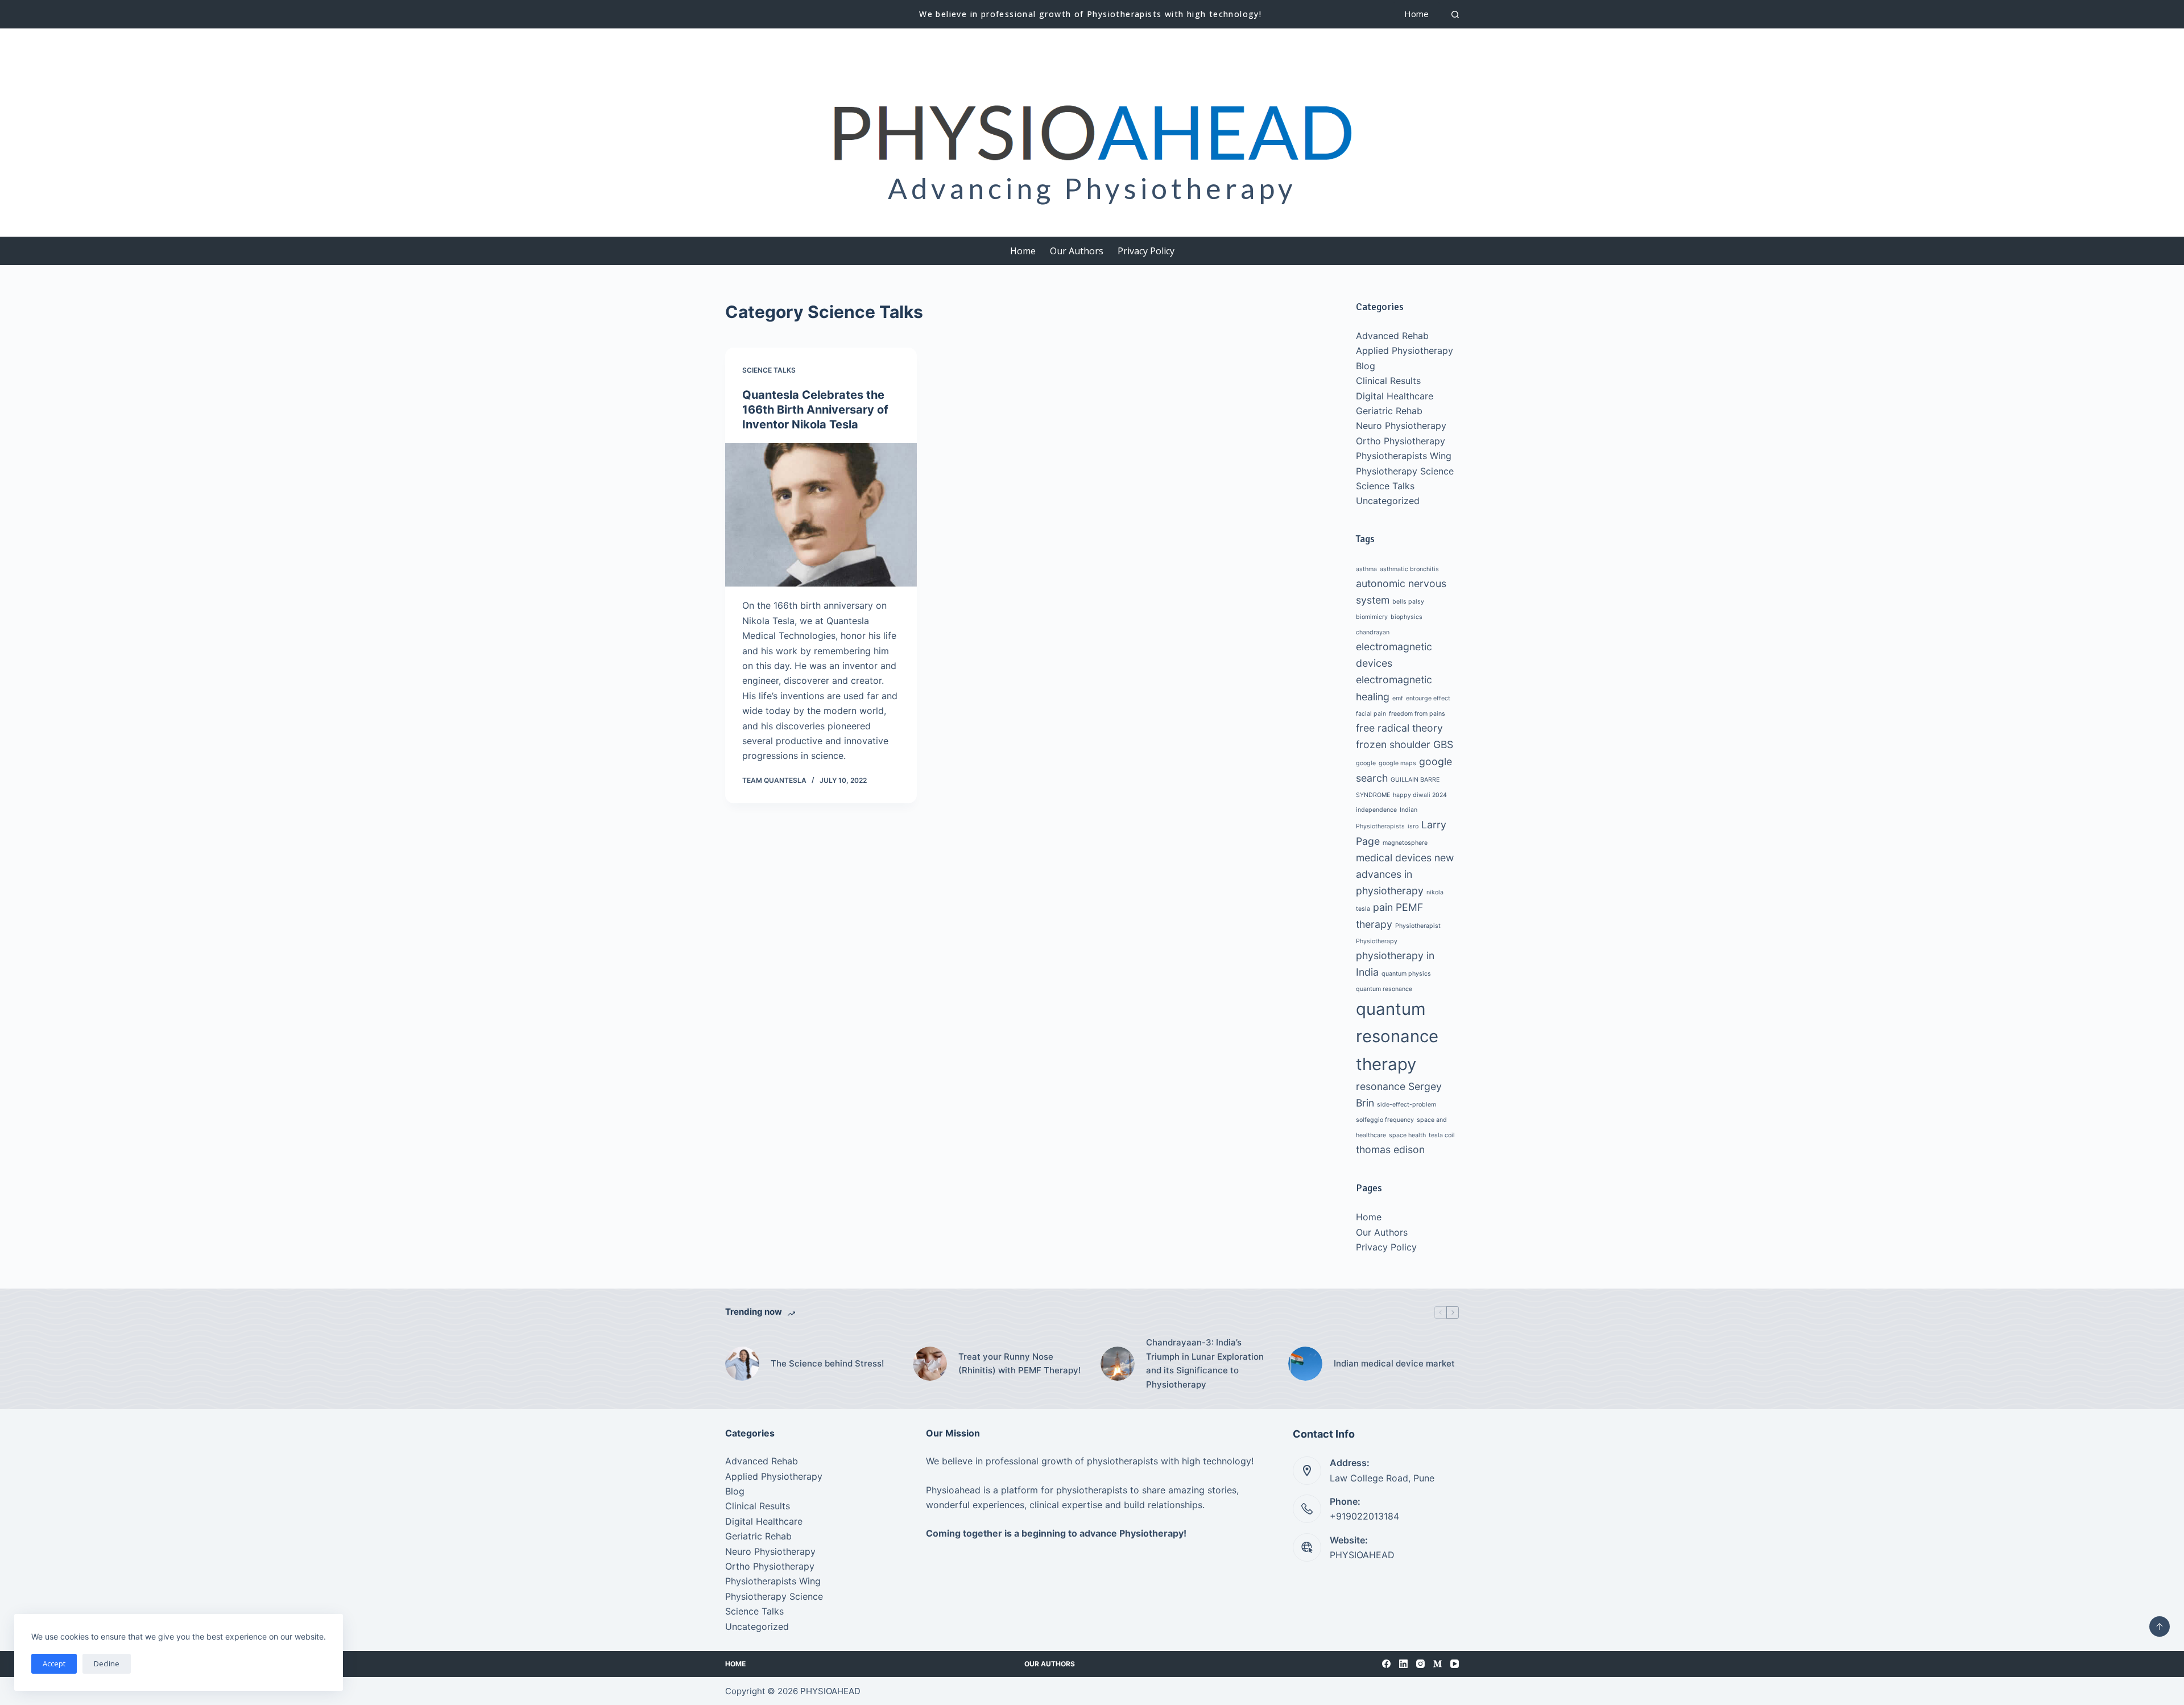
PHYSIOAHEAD (1362, 1555)
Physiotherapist (1418, 926)
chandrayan (1373, 632)
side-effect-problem (1407, 1105)
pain (1383, 907)
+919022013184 (1364, 1516)
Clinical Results (1388, 381)
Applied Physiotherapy (1405, 350)
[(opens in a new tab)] (821, 515)
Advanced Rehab (1392, 336)
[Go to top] (2160, 1626)
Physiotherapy (1377, 941)
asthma (1366, 569)
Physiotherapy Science (1405, 471)
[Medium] (1438, 1664)
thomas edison (1390, 1149)
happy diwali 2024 (1420, 795)
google (1366, 763)
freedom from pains (1417, 714)
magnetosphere (1405, 843)
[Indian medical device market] (1305, 1364)
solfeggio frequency (1385, 1120)
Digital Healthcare (1395, 396)
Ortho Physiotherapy (1401, 441)
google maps (1397, 763)
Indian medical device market (1394, 1363)
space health (1407, 1135)
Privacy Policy (1146, 251)
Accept (54, 1663)
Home (1416, 14)
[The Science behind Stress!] (742, 1364)
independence (1376, 810)
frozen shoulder (1393, 744)
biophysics (1407, 617)
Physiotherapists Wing (1404, 456)
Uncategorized (1388, 501)
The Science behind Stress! (827, 1363)
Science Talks (769, 370)
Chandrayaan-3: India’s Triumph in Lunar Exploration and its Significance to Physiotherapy (1205, 1363)
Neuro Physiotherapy (1401, 426)
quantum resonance (1384, 989)
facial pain (1371, 714)
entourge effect (1428, 698)
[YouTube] (1455, 1664)
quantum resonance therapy (1397, 1037)
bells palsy (1408, 602)
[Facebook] (1386, 1664)
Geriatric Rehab (1389, 411)
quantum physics (1406, 974)
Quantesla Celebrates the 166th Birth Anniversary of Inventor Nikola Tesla (815, 410)
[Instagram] (1420, 1664)
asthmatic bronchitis (1409, 569)
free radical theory (1399, 728)
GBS (1443, 744)
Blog (1366, 366)
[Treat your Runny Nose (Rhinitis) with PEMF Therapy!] (930, 1364)
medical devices (1394, 858)
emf (1398, 698)
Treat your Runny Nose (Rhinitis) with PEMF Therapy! (1019, 1364)
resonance (1381, 1086)
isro (1413, 826)
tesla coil (1442, 1135)
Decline (107, 1663)
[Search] (1455, 15)
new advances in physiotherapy (1405, 874)
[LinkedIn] (1403, 1664)
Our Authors (1077, 251)
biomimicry (1372, 617)
